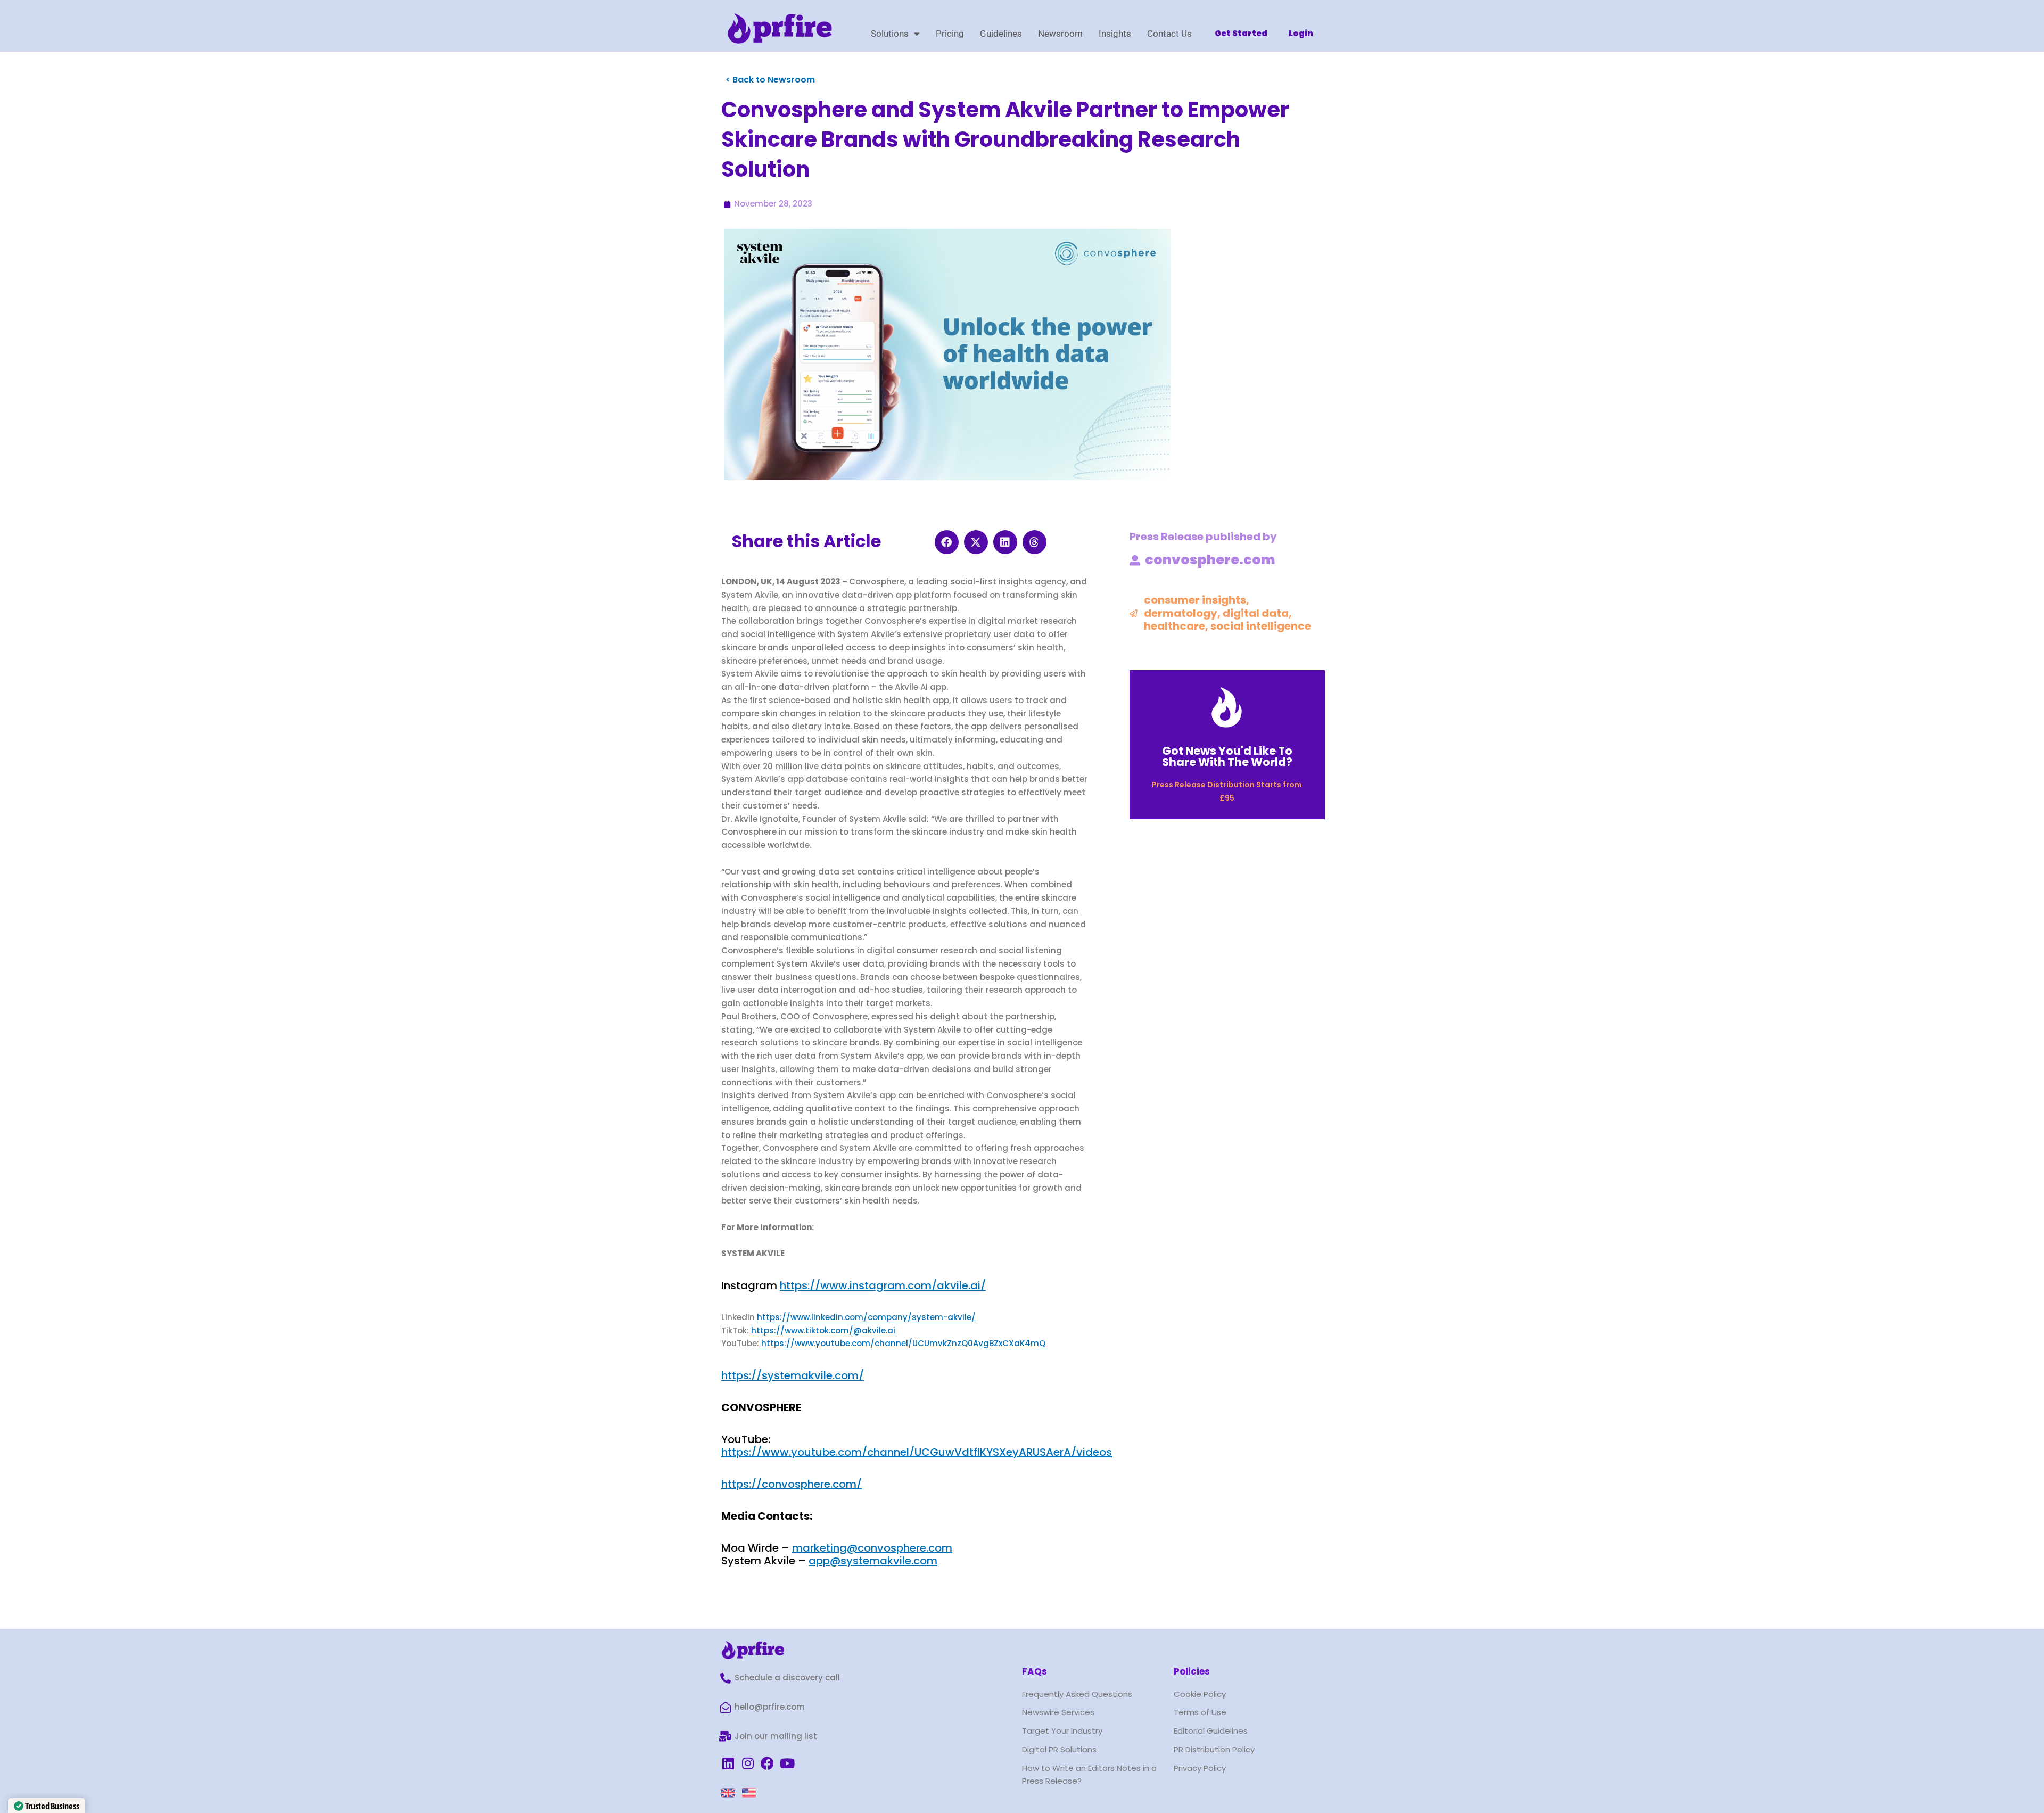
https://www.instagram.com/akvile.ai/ (883, 1285)
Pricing (950, 34)
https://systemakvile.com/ (793, 1375)
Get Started (1241, 33)
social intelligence (1261, 626)
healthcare (1175, 626)
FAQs (1035, 1671)
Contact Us (1169, 34)
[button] (947, 542)
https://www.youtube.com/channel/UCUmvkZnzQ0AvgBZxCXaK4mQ (903, 1343)
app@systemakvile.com (873, 1561)
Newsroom (1060, 34)
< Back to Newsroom (770, 80)
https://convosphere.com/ (792, 1484)
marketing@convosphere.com (872, 1548)
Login (1301, 33)
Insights (1115, 34)
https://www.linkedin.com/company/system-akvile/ (866, 1317)
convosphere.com (1210, 560)
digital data (1256, 613)
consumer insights (1195, 600)
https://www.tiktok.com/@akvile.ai (823, 1330)
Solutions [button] (890, 34)
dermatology (1181, 613)
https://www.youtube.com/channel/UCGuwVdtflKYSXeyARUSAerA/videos (917, 1452)
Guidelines (1001, 34)
